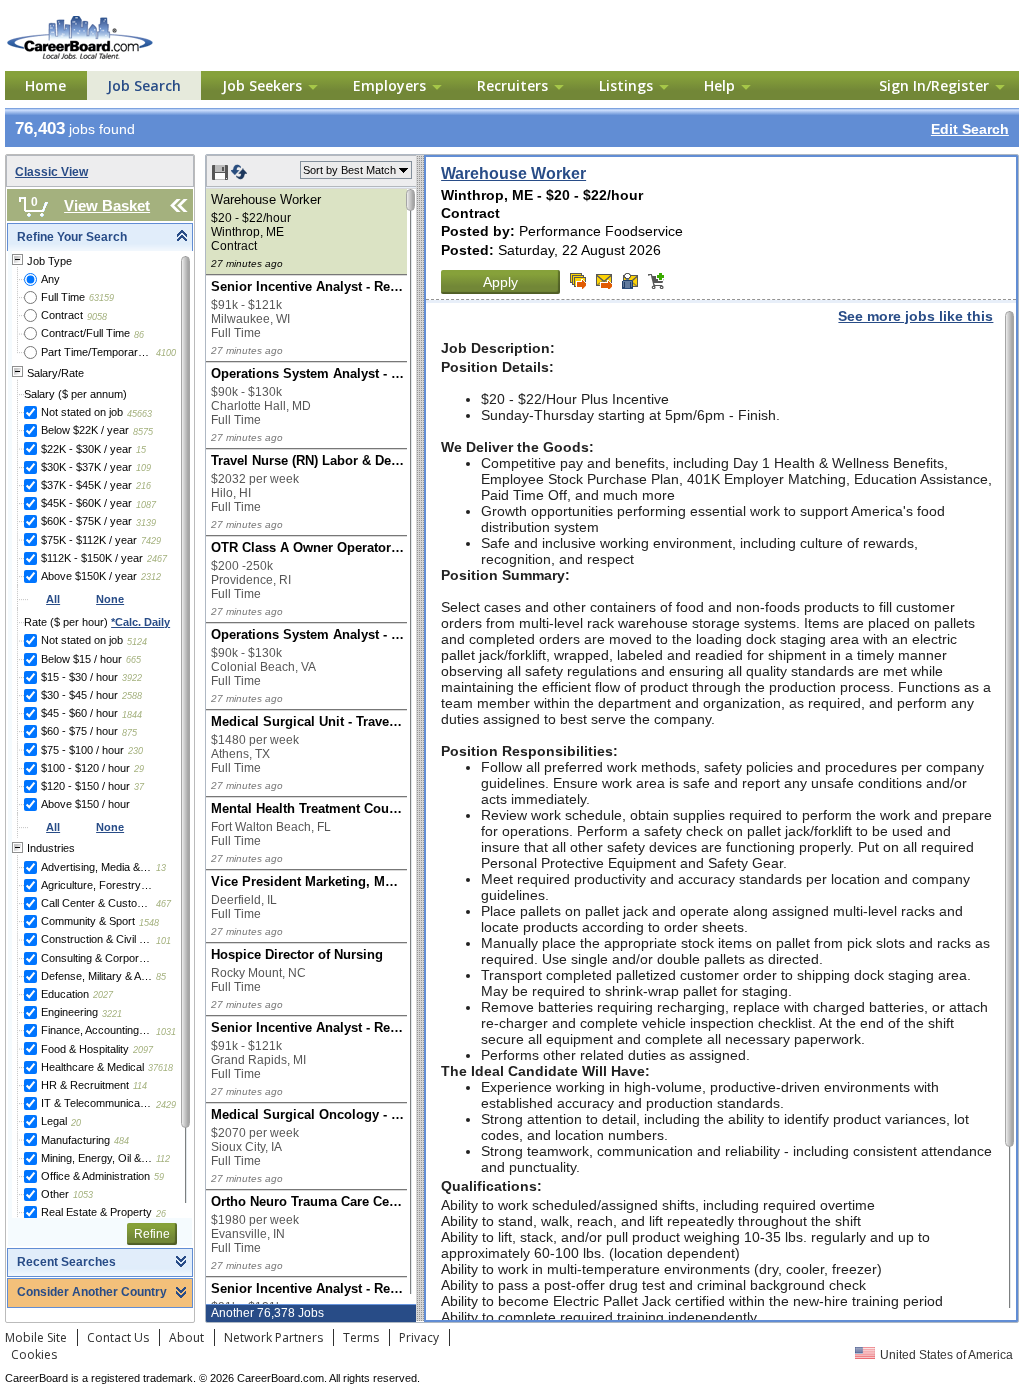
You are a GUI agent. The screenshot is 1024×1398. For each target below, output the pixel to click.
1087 (146, 505)
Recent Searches (66, 1262)
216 (143, 486)
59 (159, 1177)
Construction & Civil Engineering (96, 939)
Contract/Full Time (85, 333)
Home (45, 85)
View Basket (107, 205)
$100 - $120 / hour (85, 768)
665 (133, 660)
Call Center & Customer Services (96, 903)
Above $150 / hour (85, 804)
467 (163, 904)
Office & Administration (95, 1176)
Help (719, 85)
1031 (166, 1032)
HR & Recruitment (85, 1085)
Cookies (34, 1354)
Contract (62, 315)
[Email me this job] (604, 281)
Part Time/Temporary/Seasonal (96, 352)
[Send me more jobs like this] (578, 281)
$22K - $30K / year (86, 449)
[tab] (100, 237)
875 (129, 733)
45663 (139, 414)
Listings (626, 85)
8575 (143, 432)
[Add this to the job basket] (656, 281)
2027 (103, 995)
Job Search (144, 85)
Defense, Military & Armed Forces (96, 976)
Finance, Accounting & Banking (96, 1030)
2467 (157, 559)
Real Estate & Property (96, 1212)
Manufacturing (75, 1140)
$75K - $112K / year (89, 540)
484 (121, 1141)
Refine (152, 1234)
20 (76, 1123)
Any (50, 279)
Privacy (419, 1337)
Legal (54, 1121)
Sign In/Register (934, 85)
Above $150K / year (89, 576)
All (53, 599)
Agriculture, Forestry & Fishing (96, 885)
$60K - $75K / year (86, 521)
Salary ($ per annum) (75, 394)
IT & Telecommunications (96, 1103)
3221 (112, 1014)
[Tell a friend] (630, 281)
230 (135, 751)
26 (161, 1214)
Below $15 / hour (81, 659)
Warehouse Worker (513, 173)
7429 (151, 541)
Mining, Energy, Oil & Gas (96, 1158)
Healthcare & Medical (92, 1067)
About (186, 1337)
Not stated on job (82, 412)
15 (141, 450)
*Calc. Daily (140, 622)
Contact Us (118, 1337)
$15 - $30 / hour (79, 677)
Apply (500, 282)
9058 (97, 317)
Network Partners (273, 1337)
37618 (160, 1068)
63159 (101, 298)
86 (139, 335)
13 (161, 868)
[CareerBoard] (112, 19)
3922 (132, 678)
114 (140, 1086)
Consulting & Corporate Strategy (96, 958)
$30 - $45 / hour (79, 695)
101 (163, 941)
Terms (361, 1337)
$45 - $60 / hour (79, 713)
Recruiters (512, 85)
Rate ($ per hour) (97, 622)
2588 (132, 696)
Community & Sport (88, 921)
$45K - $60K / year (86, 503)
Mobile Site (36, 1337)
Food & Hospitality (85, 1049)
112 (163, 1159)
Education (65, 994)
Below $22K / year (85, 430)
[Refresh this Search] (239, 176)
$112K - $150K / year (92, 558)
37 (139, 787)
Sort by (349, 170)
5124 (137, 642)
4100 (166, 353)
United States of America (946, 1355)
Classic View (51, 172)
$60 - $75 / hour (79, 731)
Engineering (69, 1012)
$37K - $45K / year (86, 485)
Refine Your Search (72, 237)
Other (55, 1194)
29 (139, 769)
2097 (143, 1050)
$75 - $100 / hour (82, 750)
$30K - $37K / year (86, 467)
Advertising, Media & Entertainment (96, 867)
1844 (132, 715)
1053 (83, 1195)
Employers (389, 85)
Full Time (63, 297)
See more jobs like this (915, 316)
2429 (166, 1105)
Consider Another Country (92, 1292)
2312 (151, 577)
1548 (149, 923)
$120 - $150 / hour (85, 786)
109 (143, 468)
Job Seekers (262, 85)
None (110, 599)
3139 (146, 523)
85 (161, 977)
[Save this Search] (221, 176)
